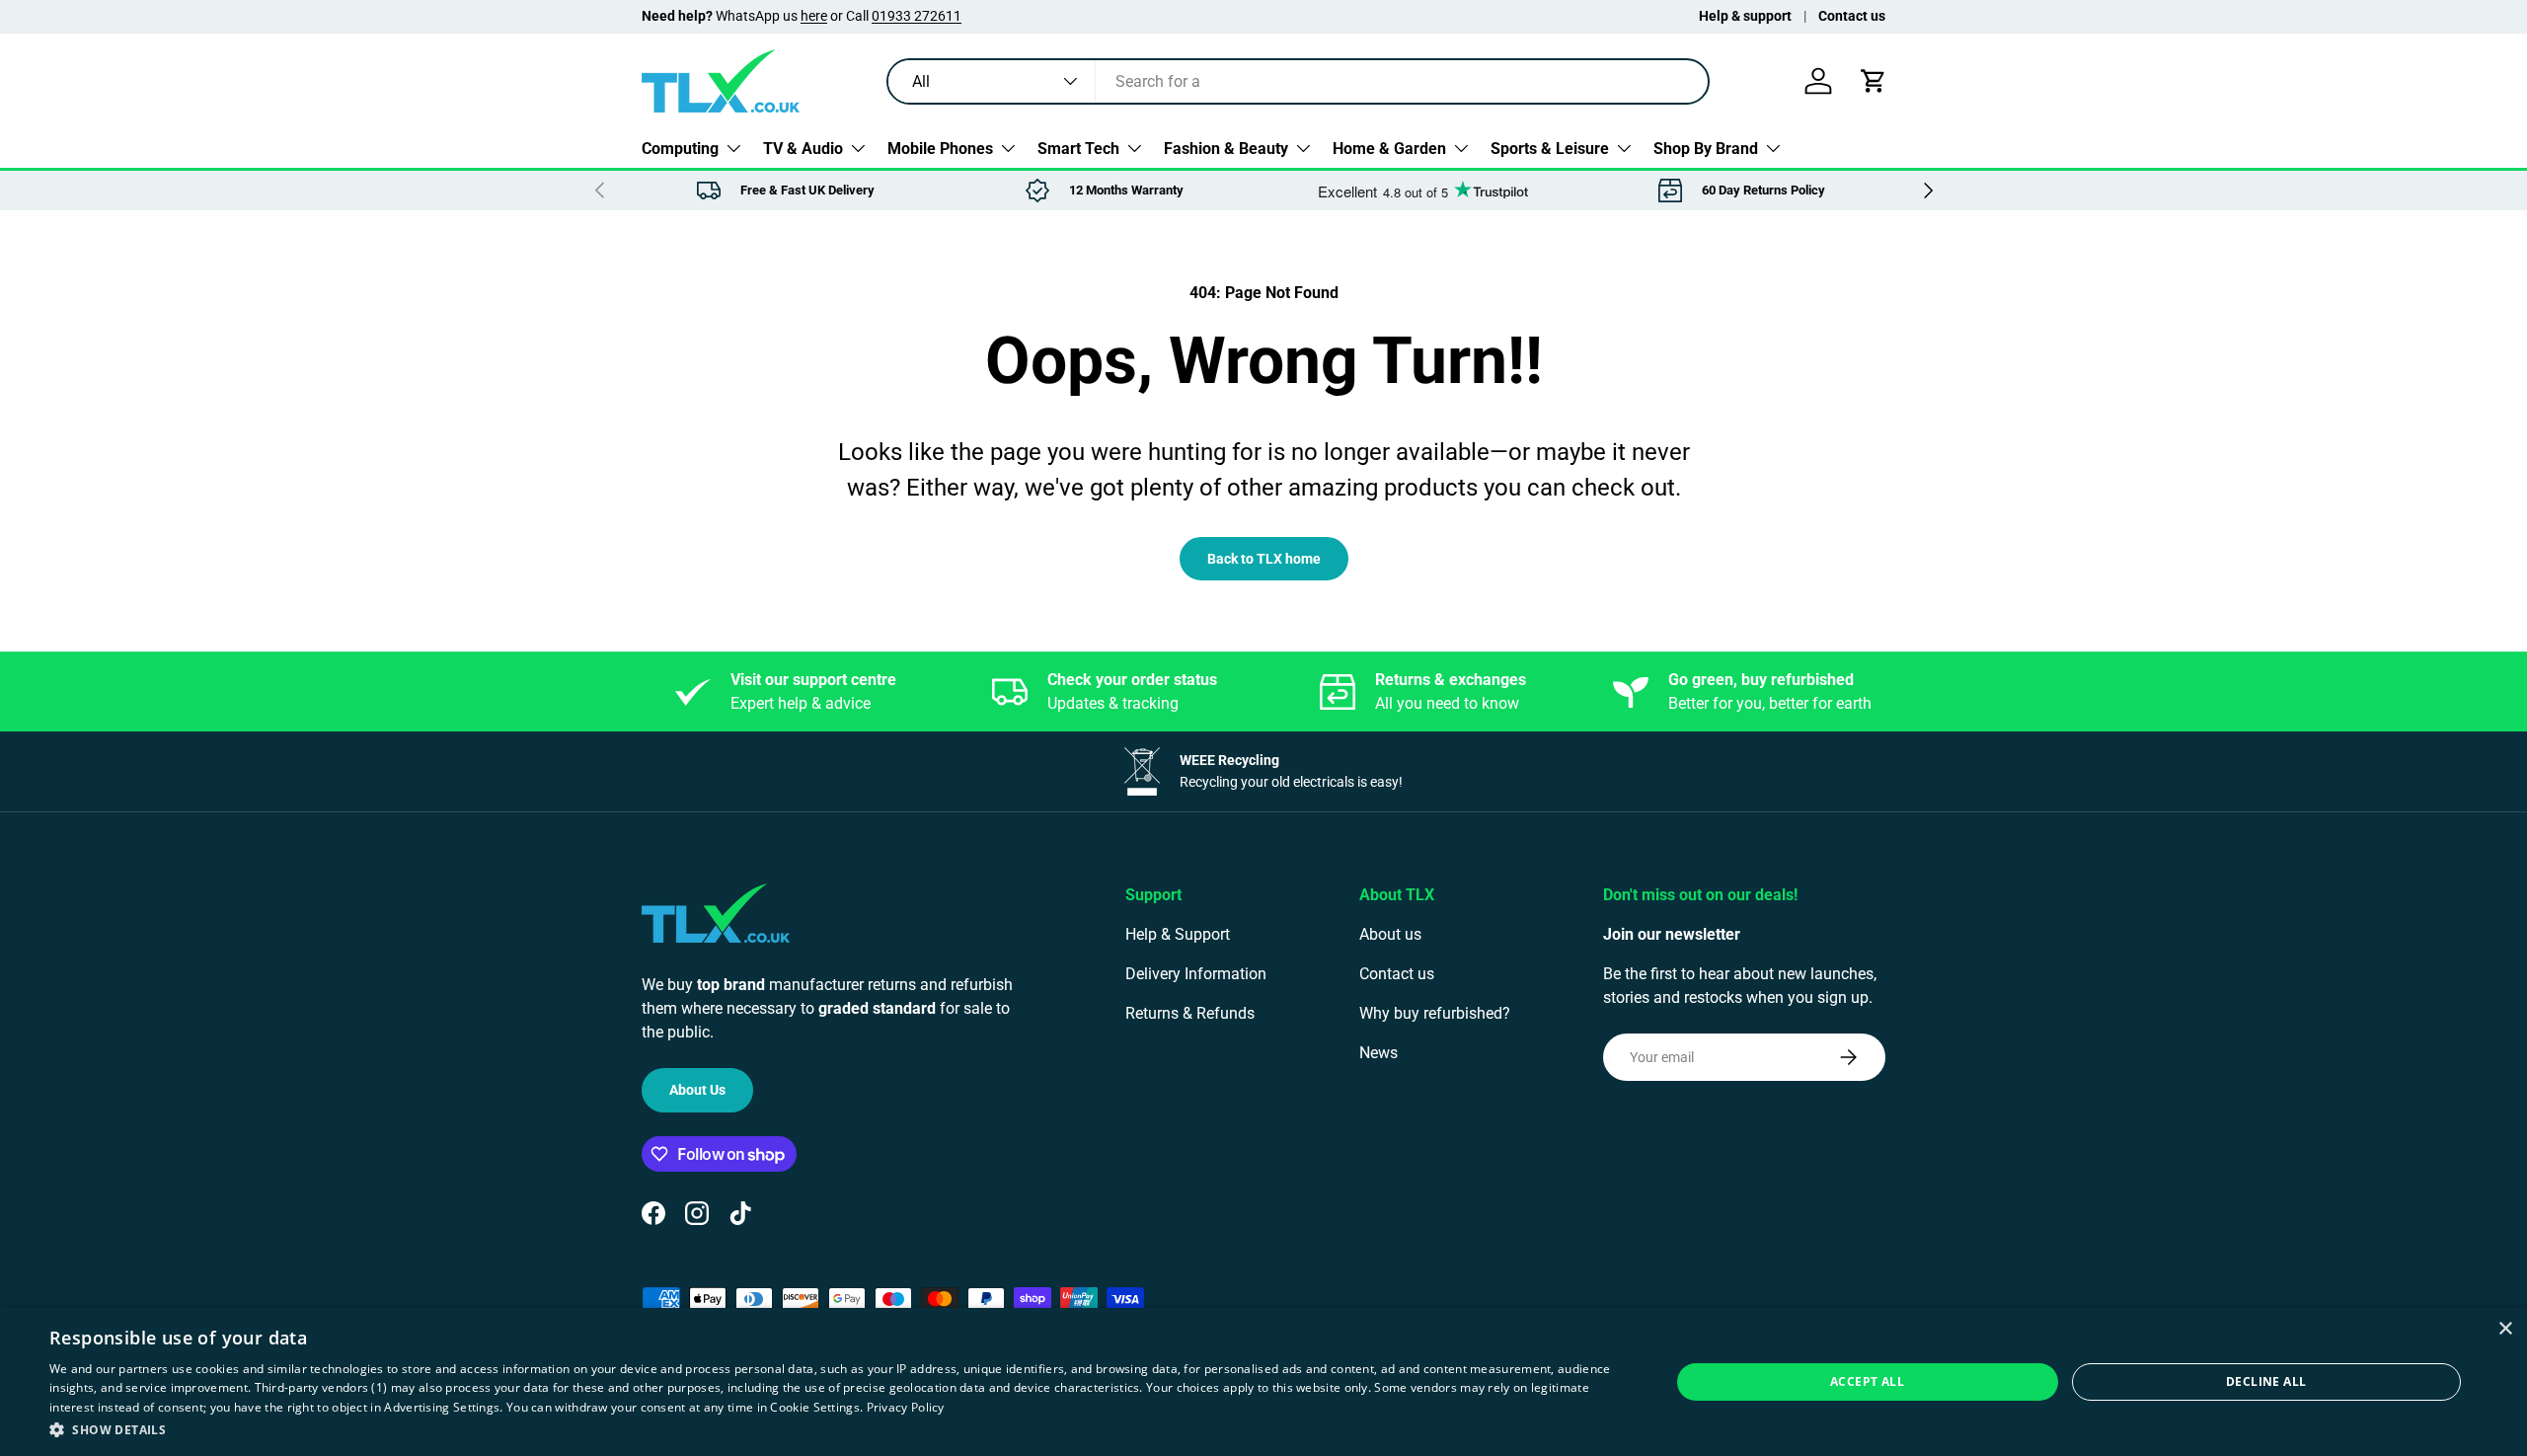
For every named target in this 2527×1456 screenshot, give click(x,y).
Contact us (1852, 16)
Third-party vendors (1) (321, 1387)
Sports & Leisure (1550, 148)
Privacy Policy (906, 1407)
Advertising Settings (442, 1407)
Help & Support (1178, 934)
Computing (680, 148)
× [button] (2505, 1329)
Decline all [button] (2266, 1381)
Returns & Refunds (1190, 1013)
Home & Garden (1389, 148)
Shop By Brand (1706, 148)
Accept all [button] (1867, 1381)
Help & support (1745, 16)
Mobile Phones (940, 148)
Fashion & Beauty (1226, 148)
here (814, 16)
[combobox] (1298, 81)
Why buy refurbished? (1435, 1013)
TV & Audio (803, 148)
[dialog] (1263, 1382)
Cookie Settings (815, 1407)
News (1378, 1053)
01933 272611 (917, 16)
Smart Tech (1078, 148)
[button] (1874, 81)
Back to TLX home (1264, 559)
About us (1390, 934)
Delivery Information (1196, 974)
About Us (697, 1090)
